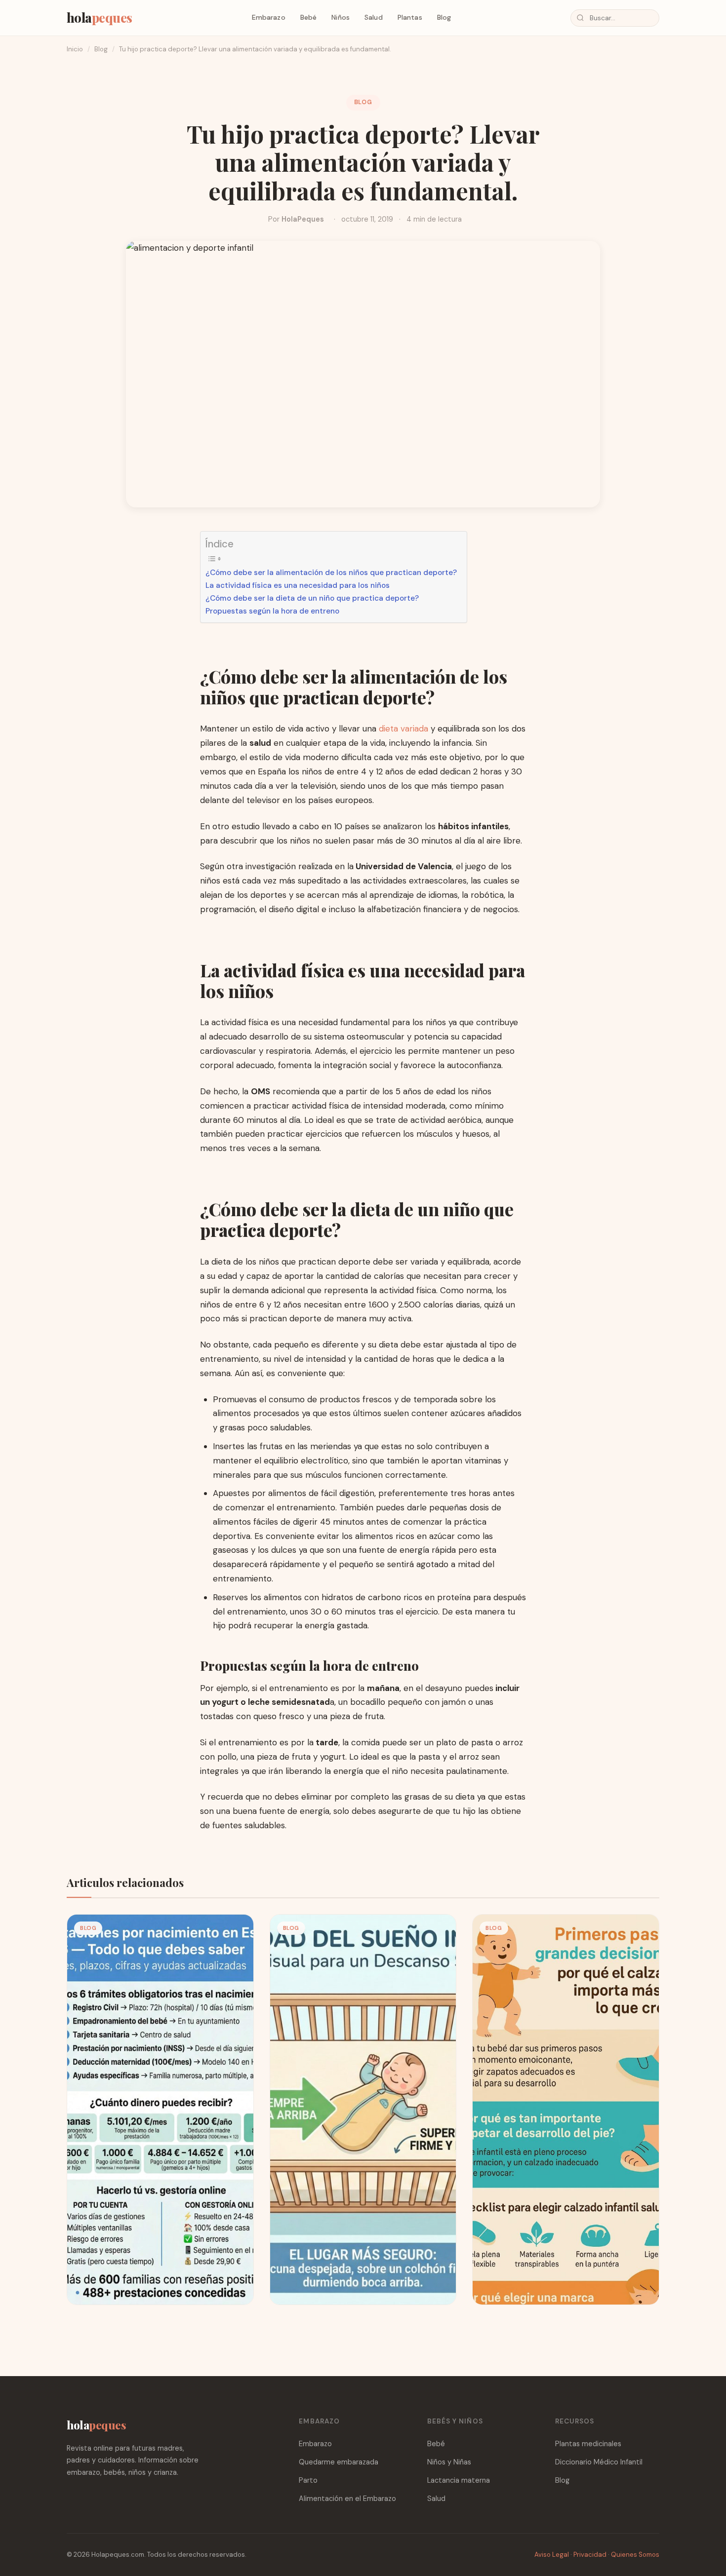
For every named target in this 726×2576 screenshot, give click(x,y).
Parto (308, 2480)
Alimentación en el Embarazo (347, 2499)
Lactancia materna (459, 2480)
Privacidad (590, 2555)
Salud (374, 17)
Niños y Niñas (449, 2462)
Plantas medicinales (588, 2444)
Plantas (410, 17)
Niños (341, 17)
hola (100, 17)
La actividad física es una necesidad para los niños (298, 585)
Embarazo (269, 17)
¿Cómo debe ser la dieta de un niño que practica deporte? (312, 598)
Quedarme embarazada (339, 2462)
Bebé (309, 17)
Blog (444, 17)
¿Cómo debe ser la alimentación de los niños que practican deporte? (331, 573)
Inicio (75, 49)
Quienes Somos (635, 2555)
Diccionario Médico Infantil (599, 2462)
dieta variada (403, 729)
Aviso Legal (552, 2555)
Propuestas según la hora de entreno (272, 611)
